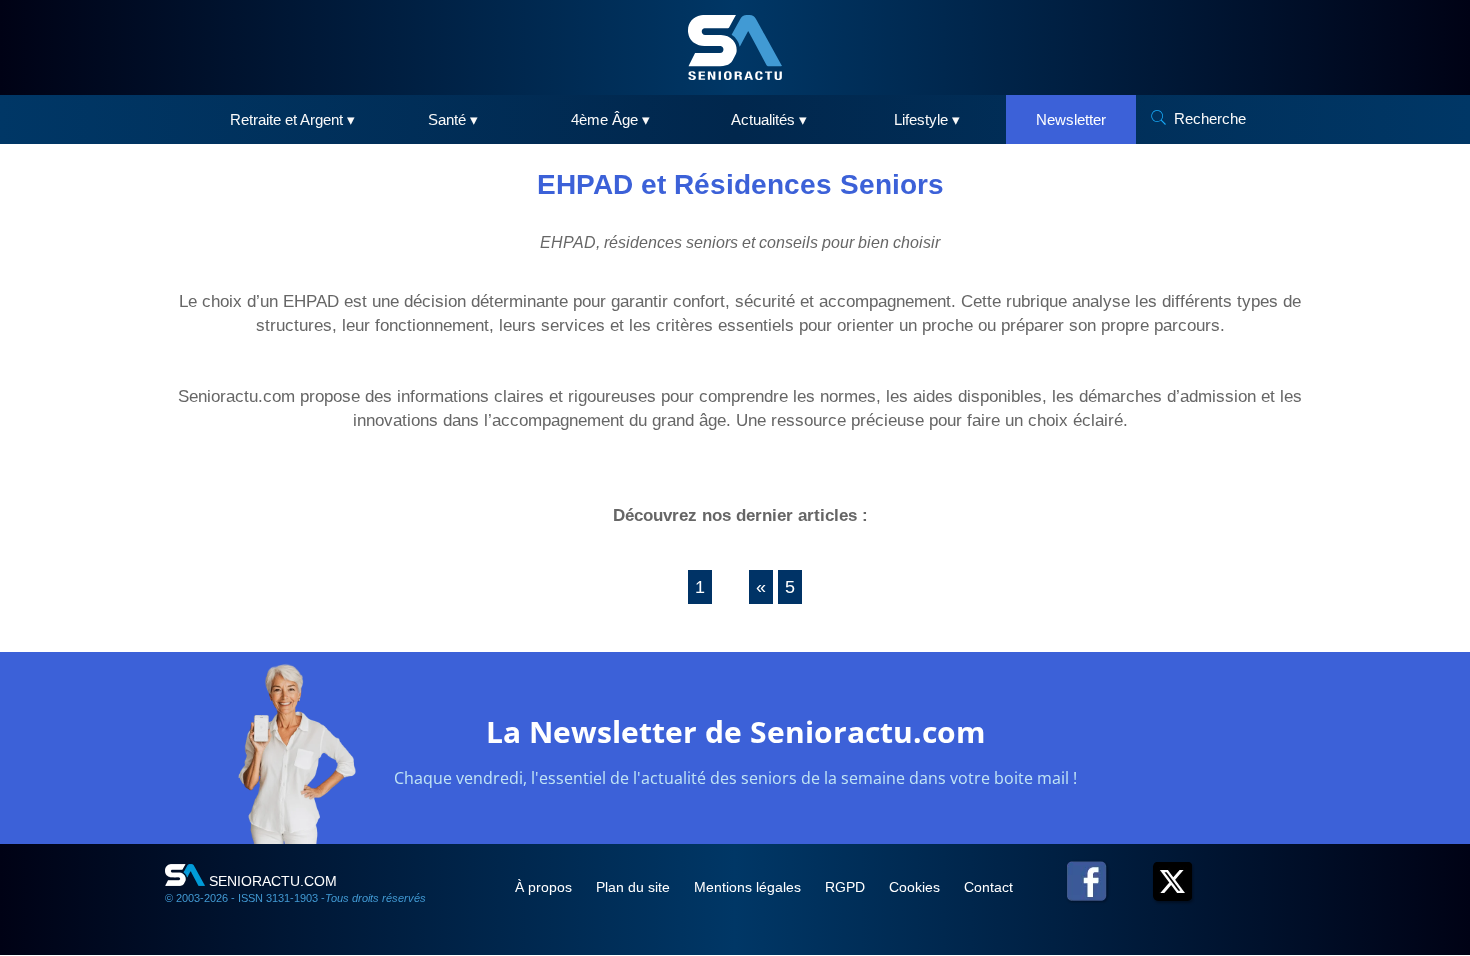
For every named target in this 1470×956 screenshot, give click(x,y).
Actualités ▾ (769, 119)
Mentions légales (749, 887)
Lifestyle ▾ (927, 119)
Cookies (916, 887)
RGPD (847, 887)
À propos (545, 887)
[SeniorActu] (735, 47)
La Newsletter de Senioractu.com (735, 731)
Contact (988, 887)
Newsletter (1071, 119)
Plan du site (635, 887)
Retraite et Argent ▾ (292, 119)
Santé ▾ (453, 119)
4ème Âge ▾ (610, 119)
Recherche (1210, 118)
